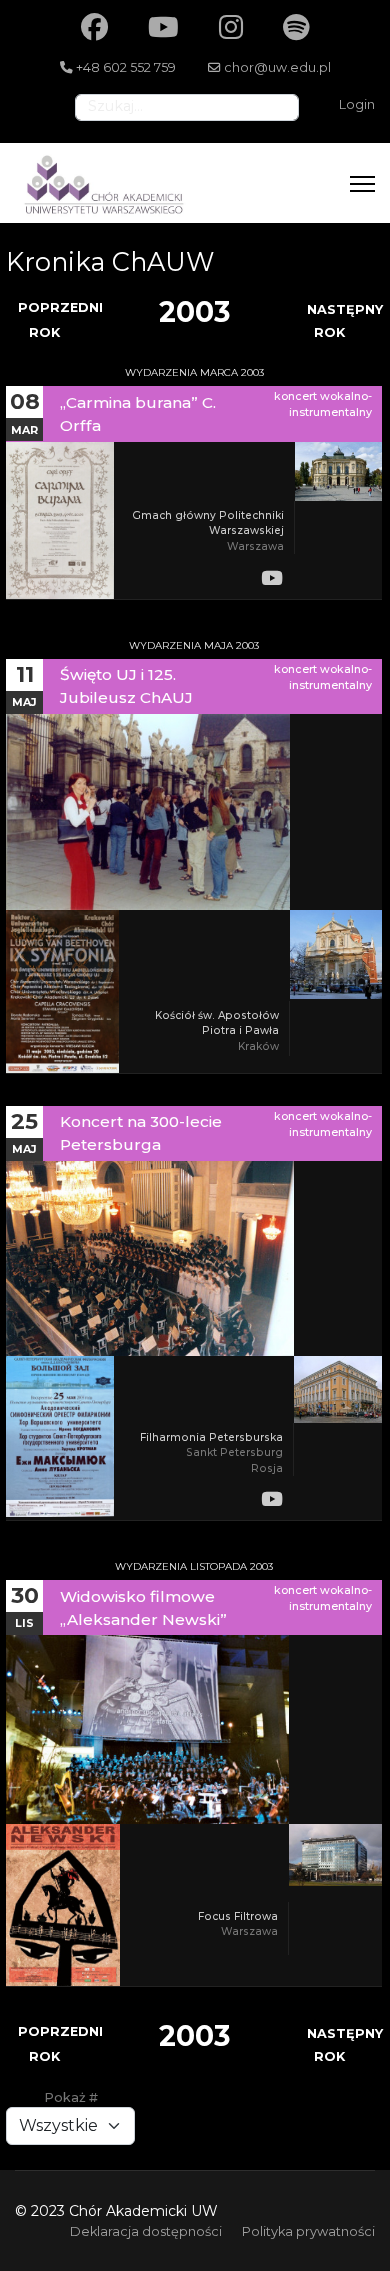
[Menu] (362, 184)
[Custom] (296, 27)
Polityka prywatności (308, 2231)
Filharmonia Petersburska (211, 1437)
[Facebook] (94, 27)
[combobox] (187, 107)
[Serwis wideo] (272, 578)
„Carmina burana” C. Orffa (138, 414)
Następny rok (345, 321)
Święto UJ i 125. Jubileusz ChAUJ (126, 686)
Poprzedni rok (60, 320)
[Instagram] (231, 27)
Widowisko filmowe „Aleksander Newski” (143, 1608)
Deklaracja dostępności (146, 2231)
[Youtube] (163, 27)
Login (357, 104)
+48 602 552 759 (126, 67)
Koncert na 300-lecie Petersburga (141, 1133)
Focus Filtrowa (238, 1916)
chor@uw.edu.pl (277, 67)
